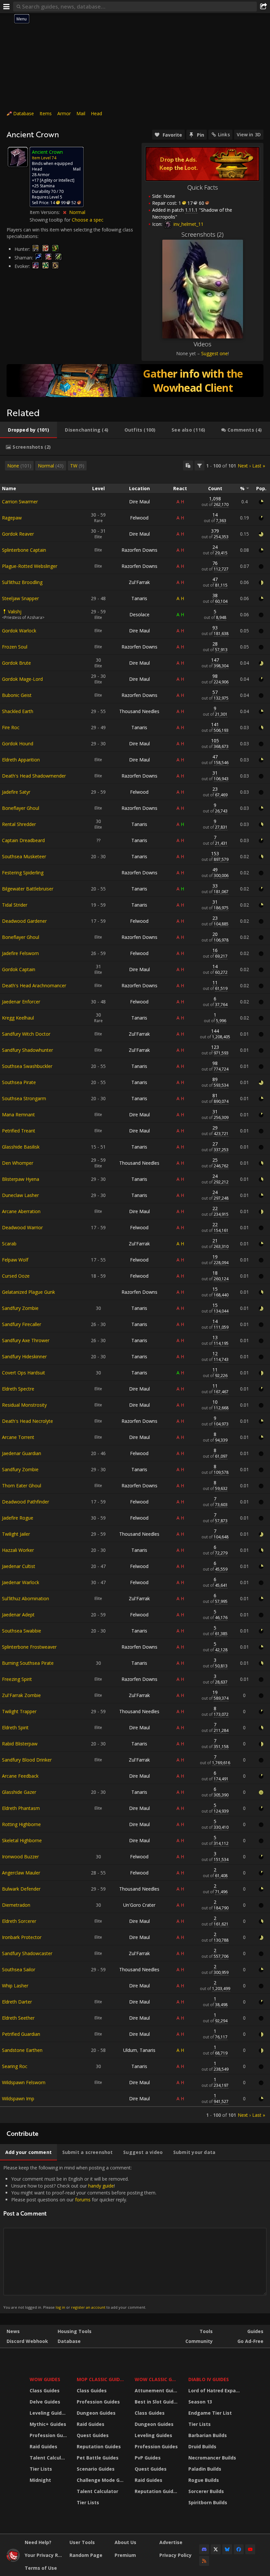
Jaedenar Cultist (19, 1566)
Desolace (139, 614)
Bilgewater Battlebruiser (28, 889)
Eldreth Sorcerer (19, 1921)
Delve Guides (45, 2402)
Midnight (40, 2480)
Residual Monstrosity (24, 1405)
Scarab (9, 1244)
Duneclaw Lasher (20, 1195)
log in (60, 2307)
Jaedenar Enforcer (21, 1002)
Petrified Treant (19, 1131)
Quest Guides (93, 2435)
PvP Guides (148, 2458)
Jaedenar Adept (18, 1615)
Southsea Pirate (19, 1082)
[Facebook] (239, 2549)
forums (83, 2200)
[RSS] (204, 2561)
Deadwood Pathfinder (26, 1502)
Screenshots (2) (202, 234)
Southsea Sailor (19, 1969)
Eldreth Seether (18, 2018)
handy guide (101, 2186)
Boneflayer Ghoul (21, 808)
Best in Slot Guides (157, 2402)
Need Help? (38, 2542)
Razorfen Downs (139, 550)
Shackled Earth (18, 711)
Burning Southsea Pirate (28, 1663)
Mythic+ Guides (48, 2424)
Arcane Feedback (20, 1776)
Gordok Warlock (19, 631)
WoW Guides (45, 2379)
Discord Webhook (27, 2341)
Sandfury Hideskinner (24, 1356)
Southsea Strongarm (24, 1098)
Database (24, 113)
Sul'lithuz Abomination (26, 1598)
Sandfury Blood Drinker (27, 1760)
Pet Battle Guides (98, 2458)
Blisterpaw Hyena (21, 1179)
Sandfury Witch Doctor (26, 1034)
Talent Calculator (49, 2458)
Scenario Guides (96, 2469)
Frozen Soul (15, 647)
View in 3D (249, 134)
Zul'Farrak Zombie (21, 1695)
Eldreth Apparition (21, 760)
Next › (244, 466)
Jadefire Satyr (16, 792)
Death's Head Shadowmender (34, 776)
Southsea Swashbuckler (27, 1066)
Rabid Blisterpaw (20, 1744)
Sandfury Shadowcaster (27, 1953)
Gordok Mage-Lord (22, 679)
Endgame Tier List (210, 2413)
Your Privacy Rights (45, 2555)
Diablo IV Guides (209, 2379)
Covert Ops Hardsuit (24, 1373)
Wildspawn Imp (18, 2098)
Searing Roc (15, 2066)
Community (199, 2341)
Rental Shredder (19, 824)
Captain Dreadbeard (23, 840)
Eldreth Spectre (18, 1389)
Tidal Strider (15, 905)
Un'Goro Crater (139, 1905)
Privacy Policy (175, 2555)
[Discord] (204, 2549)
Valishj (15, 611)
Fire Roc (11, 727)
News (13, 2331)
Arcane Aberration (21, 1211)
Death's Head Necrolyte (27, 1421)
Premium (125, 2555)
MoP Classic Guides (101, 2379)
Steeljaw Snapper (20, 598)
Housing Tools (75, 2331)
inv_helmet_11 (188, 224)
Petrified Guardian (21, 2034)
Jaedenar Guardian (22, 1453)
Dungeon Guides (96, 2413)
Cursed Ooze (16, 1276)
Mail (81, 113)
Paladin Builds (205, 2469)
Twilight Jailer (16, 1534)
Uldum (130, 2050)
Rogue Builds (204, 2480)
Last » (259, 466)
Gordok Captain (19, 969)
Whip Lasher (15, 1986)
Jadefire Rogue (18, 1518)
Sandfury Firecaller (22, 1324)
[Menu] (7, 7)
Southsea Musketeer (24, 856)
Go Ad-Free (250, 2341)
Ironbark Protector (22, 1937)
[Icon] (18, 157)
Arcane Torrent (18, 1437)
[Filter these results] (200, 465)
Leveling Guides (48, 2413)
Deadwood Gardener (24, 921)
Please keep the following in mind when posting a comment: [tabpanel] (80, 2237)
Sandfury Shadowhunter (27, 1050)
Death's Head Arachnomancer (34, 985)
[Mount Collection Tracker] (135, 381)
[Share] (263, 7)
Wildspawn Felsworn (24, 2082)
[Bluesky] (227, 2549)
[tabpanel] (135, 1289)
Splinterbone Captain (24, 550)
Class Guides (45, 2390)
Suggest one (215, 353)
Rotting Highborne (21, 1824)
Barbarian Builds (208, 2435)
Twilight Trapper (19, 1711)
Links (224, 134)
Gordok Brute (16, 663)
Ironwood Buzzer (20, 1857)
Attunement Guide (157, 2390)
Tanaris (139, 598)
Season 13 (200, 2402)
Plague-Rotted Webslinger (30, 566)
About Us (125, 2542)
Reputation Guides (99, 2446)
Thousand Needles (139, 711)
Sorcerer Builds (206, 2491)
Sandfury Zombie (20, 1308)
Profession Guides (49, 2435)
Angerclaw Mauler (21, 1873)
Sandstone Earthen (22, 2050)
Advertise (171, 2542)
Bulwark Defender (21, 1889)
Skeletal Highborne (22, 1840)
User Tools (82, 2542)
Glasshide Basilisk (21, 1147)
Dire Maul (139, 502)
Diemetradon (16, 1905)
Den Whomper (18, 1163)
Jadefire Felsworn (20, 953)
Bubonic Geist (17, 695)
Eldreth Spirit (15, 1727)
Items (46, 113)
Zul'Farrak (139, 582)
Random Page (86, 2555)
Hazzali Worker (18, 1550)
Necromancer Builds (212, 2458)
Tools (206, 2331)
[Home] (13, 2560)
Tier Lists (41, 2469)
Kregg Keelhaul (18, 1018)
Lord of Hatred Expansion (215, 2390)
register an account (88, 2307)
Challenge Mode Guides (102, 2480)
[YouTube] (250, 2549)
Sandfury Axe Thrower (26, 1340)
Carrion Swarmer (20, 502)
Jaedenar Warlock (21, 1582)
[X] (216, 2549)
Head (96, 113)
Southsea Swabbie (22, 1631)
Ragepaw (12, 518)
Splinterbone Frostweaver (29, 1647)
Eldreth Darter (17, 2002)
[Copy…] (188, 465)
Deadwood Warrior (22, 1227)
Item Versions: (45, 212)
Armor (64, 113)
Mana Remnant (18, 1115)
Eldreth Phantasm (21, 1808)
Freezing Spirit (17, 1679)
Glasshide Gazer (19, 1792)
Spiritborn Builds (208, 2502)
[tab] (28, 430)
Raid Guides (43, 2446)
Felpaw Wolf (15, 1260)
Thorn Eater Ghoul (22, 1486)
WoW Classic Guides (157, 2379)
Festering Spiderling (23, 873)
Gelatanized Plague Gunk (28, 1292)
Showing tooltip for (51, 220)
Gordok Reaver (18, 534)
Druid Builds (202, 2446)
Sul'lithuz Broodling (22, 582)
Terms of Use (41, 2568)
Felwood (139, 518)
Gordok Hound (18, 744)
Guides (255, 2331)
